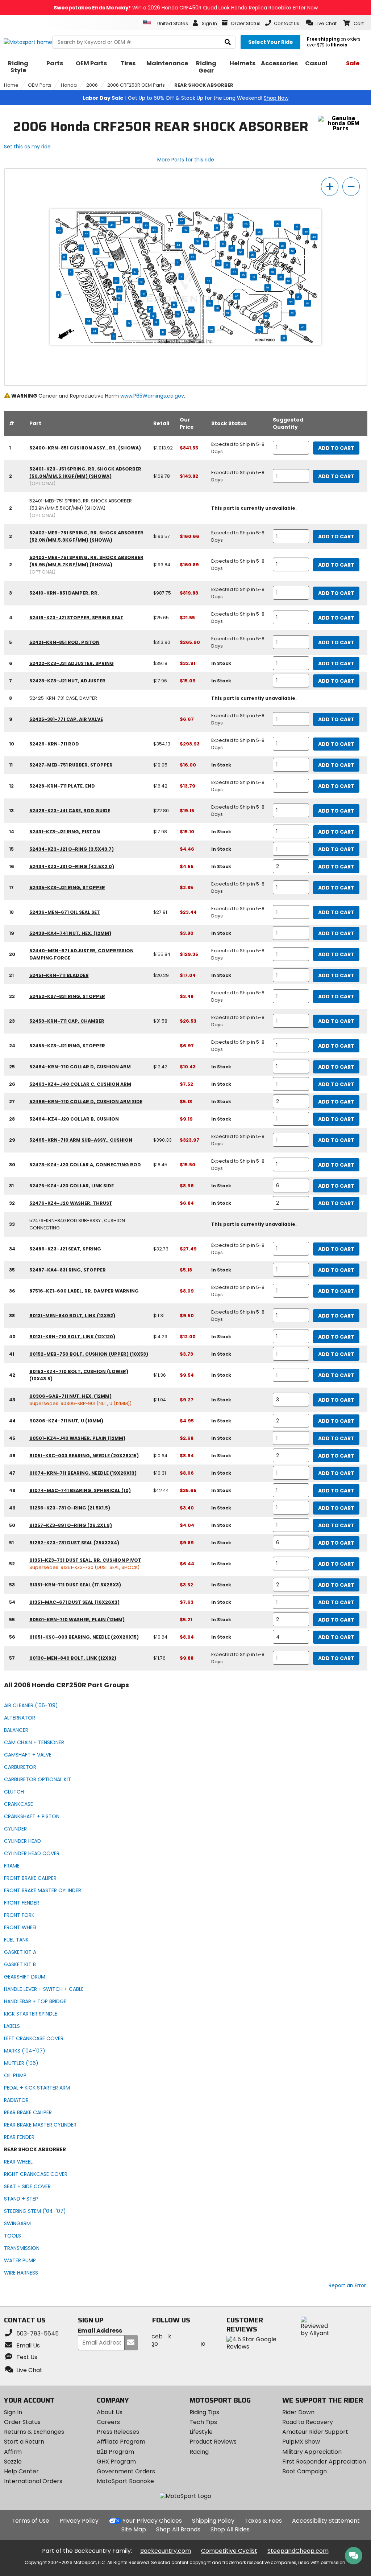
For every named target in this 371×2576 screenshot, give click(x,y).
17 (135, 272)
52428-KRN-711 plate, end (62, 786)
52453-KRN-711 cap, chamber (67, 1021)
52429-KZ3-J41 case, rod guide (70, 811)
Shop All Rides (230, 2529)
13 (178, 314)
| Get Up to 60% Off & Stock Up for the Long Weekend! (185, 98)
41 (59, 230)
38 (307, 303)
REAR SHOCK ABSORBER (204, 85)
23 (116, 280)
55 (197, 241)
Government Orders (126, 2471)
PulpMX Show (301, 2442)
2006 (92, 85)
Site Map (134, 2529)
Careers (108, 2422)
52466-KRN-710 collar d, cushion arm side (86, 1102)
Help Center (21, 2471)
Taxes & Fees (263, 2521)
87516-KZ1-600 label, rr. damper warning (84, 1291)
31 (297, 227)
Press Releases (118, 2432)
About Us (110, 2412)
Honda (69, 85)
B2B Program (115, 2452)
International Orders (33, 2481)
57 (181, 221)
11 (177, 263)
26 (259, 232)
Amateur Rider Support (315, 2432)
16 (150, 309)
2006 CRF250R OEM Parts (136, 85)
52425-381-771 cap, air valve (66, 719)
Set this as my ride (27, 147)
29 (278, 224)
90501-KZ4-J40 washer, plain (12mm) (77, 1438)
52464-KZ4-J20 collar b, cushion (74, 1119)
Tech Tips (203, 2422)
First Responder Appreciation (324, 2462)
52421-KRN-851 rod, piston (64, 642)
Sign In (13, 2412)
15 (174, 305)
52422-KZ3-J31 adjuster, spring (72, 663)
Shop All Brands (178, 2529)
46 (237, 296)
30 (211, 329)
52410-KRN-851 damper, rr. (64, 593)
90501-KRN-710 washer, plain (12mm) (77, 1620)
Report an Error (347, 2285)
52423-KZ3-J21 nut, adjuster (67, 681)
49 (112, 225)
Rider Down (298, 2412)
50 (103, 220)
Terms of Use (30, 2521)
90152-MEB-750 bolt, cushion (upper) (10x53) (89, 1354)
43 (186, 230)
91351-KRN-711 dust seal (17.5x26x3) (75, 1585)
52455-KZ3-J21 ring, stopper (67, 1046)
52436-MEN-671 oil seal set (65, 912)
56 (246, 225)
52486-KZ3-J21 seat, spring (65, 1249)
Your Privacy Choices (152, 2521)
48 (139, 220)
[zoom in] (330, 187)
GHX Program (116, 2462)
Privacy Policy (79, 2521)
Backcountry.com (166, 2551)
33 (292, 313)
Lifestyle (201, 2432)
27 (227, 265)
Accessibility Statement (326, 2521)
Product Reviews (213, 2442)
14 (156, 322)
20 (127, 220)
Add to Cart (336, 448)
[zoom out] (351, 187)
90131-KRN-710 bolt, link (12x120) (72, 1337)
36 (96, 252)
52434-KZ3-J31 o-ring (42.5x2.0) (72, 866)
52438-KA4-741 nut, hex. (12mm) (70, 933)
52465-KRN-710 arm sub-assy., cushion (81, 1140)
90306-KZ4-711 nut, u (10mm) (66, 1421)
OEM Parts (40, 85)
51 (230, 217)
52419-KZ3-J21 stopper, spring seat (76, 618)
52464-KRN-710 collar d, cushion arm (80, 1067)
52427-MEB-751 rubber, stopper (71, 765)
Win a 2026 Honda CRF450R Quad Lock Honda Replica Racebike (186, 8)
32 (232, 248)
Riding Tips (204, 2412)
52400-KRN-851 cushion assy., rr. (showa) (85, 448)
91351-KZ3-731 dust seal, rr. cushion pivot (85, 1560)
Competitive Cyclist (229, 2551)
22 (119, 289)
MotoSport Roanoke (125, 2481)
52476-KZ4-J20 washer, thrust (71, 1203)
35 (146, 226)
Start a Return (24, 2442)
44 (178, 245)
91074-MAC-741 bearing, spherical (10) (80, 1490)
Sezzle (13, 2462)
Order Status (22, 2422)
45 (306, 231)
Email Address (100, 2331)
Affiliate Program (121, 2442)
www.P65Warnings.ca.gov (152, 396)
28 (253, 255)
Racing (199, 2452)
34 (89, 321)
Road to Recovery (308, 2422)
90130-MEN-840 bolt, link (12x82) (73, 1658)
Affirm (13, 2452)
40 (303, 327)
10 (191, 310)
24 (94, 331)
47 (234, 272)
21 (111, 265)
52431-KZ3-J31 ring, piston (65, 832)
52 (86, 234)
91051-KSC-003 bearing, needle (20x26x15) (84, 1456)
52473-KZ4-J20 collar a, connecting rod (85, 1165)
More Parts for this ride (186, 160)
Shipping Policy (213, 2521)
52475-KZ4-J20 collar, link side (72, 1186)
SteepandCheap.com (298, 2551)
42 (192, 257)
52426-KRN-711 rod (54, 744)
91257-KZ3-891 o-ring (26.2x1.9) (71, 1525)
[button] (321, 23)
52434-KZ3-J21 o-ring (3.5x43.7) (72, 849)
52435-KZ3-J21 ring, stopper (67, 888)
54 (154, 230)
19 (141, 282)
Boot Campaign (305, 2471)
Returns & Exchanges (34, 2432)
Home (11, 85)
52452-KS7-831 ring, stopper (67, 996)
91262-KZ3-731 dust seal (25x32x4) (74, 1543)
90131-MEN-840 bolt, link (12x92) (72, 1316)
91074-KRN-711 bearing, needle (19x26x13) (83, 1473)
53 (218, 263)
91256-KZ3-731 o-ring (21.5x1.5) (70, 1508)
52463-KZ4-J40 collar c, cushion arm (80, 1084)
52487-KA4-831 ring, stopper (68, 1270)
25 (243, 275)
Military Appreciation (312, 2452)
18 (144, 293)
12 (163, 332)
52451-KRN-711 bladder (59, 975)
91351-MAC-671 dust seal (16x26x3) (74, 1602)
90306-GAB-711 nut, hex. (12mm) (70, 1396)
